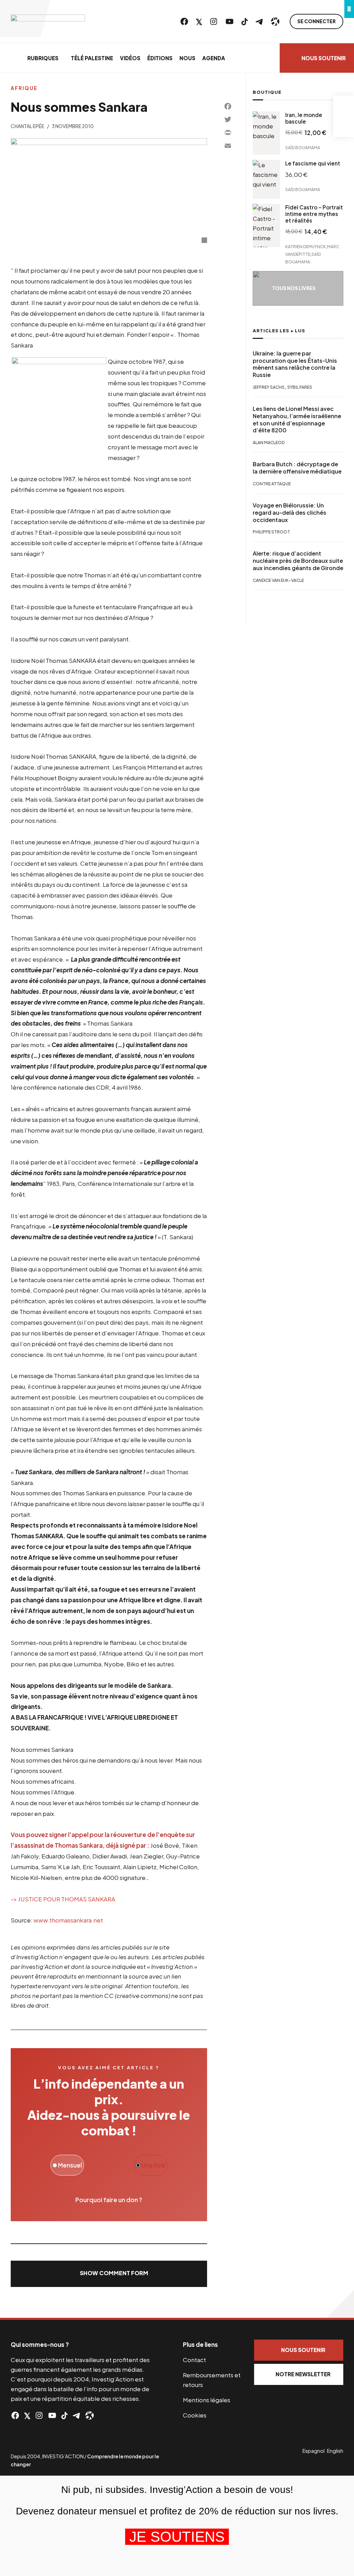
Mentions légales (207, 2400)
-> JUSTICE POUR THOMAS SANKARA (63, 1899)
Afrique (24, 88)
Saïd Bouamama (303, 148)
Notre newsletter (303, 2374)
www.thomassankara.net (68, 1920)
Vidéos (130, 58)
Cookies (195, 2415)
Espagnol (314, 2451)
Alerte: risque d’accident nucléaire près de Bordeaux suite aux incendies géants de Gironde (298, 561)
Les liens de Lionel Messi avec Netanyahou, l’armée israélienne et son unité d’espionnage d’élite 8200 (297, 420)
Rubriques (43, 58)
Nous (187, 58)
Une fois (153, 2165)
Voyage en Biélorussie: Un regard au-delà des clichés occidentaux (290, 513)
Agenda (214, 58)
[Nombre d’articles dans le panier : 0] (344, 106)
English (335, 2451)
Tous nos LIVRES (294, 288)
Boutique (267, 92)
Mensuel (69, 2165)
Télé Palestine (92, 58)
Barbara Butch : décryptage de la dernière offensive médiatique (297, 468)
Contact (194, 2360)
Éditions (160, 58)
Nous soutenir (324, 58)
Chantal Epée (27, 126)
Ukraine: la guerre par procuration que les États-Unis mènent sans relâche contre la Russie (295, 364)
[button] (109, 2274)
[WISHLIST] (344, 127)
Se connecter (316, 21)
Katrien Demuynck (306, 246)
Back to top (340, 2304)
